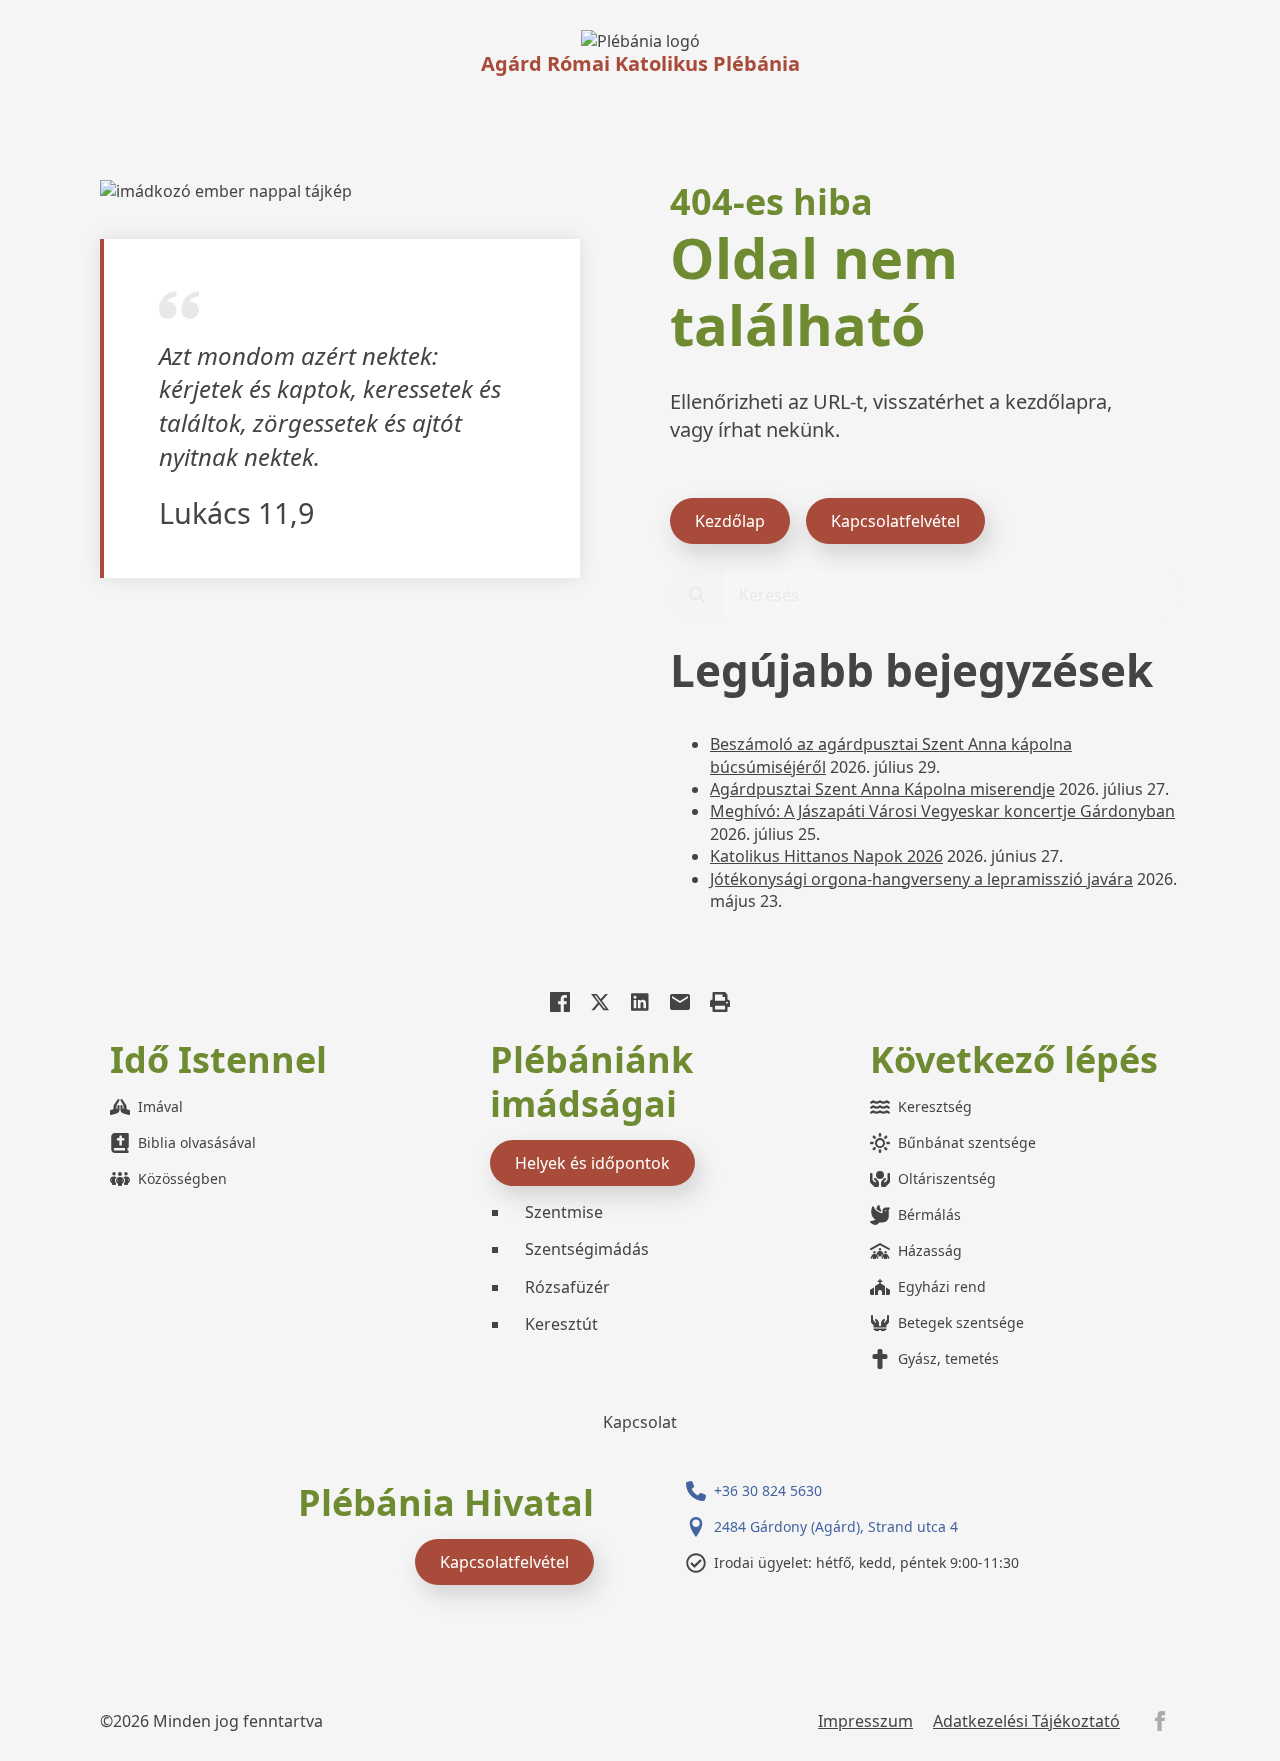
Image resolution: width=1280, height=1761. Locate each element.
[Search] (697, 595)
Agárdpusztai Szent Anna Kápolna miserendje (882, 789)
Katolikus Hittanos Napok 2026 (826, 856)
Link (640, 41)
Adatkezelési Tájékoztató (1026, 1721)
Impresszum (865, 1721)
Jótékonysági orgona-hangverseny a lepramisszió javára (921, 879)
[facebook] (1160, 1721)
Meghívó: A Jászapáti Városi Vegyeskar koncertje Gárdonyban (942, 811)
